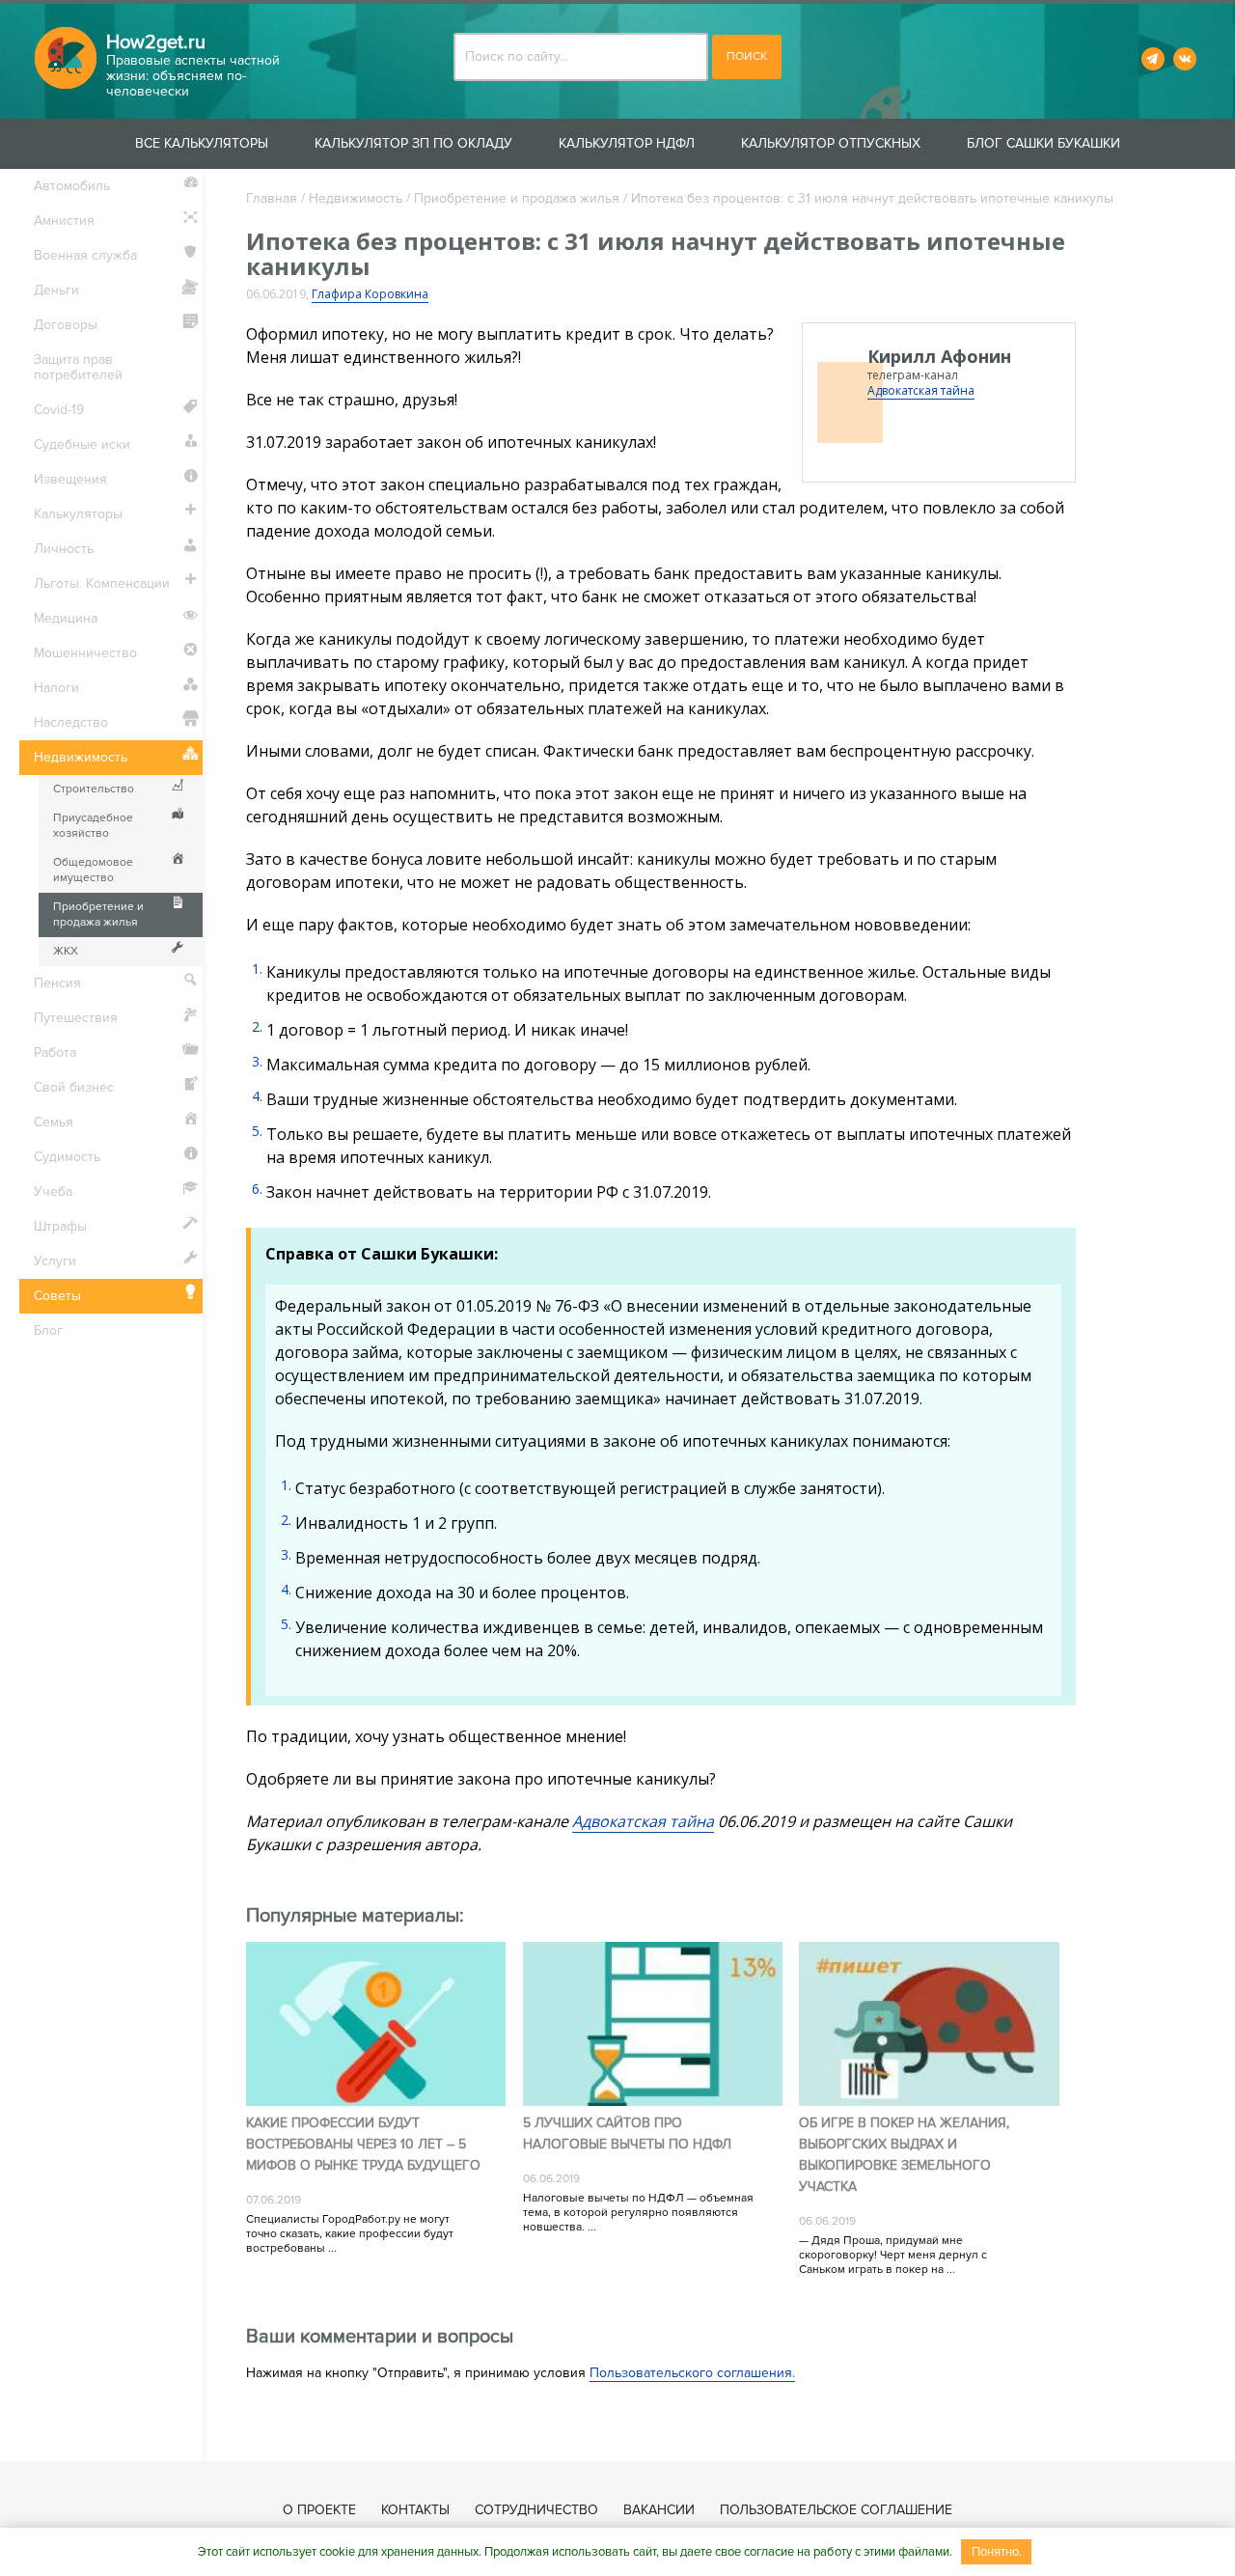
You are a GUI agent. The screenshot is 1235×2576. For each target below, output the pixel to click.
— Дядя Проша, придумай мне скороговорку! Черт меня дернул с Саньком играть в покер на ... (893, 2255)
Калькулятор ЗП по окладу (413, 143)
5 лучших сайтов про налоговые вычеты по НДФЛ (627, 2133)
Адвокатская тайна (921, 390)
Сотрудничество (536, 2510)
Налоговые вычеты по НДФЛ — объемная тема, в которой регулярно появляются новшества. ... (638, 2213)
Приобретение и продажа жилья (517, 198)
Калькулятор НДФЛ (627, 143)
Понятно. (997, 2552)
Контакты (415, 2510)
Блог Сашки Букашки (1043, 143)
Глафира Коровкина (370, 294)
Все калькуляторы (202, 143)
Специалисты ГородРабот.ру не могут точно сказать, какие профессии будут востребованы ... (350, 2234)
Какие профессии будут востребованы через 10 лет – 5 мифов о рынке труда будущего (363, 2144)
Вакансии (659, 2510)
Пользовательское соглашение (836, 2510)
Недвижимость (356, 198)
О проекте (319, 2510)
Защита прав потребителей (78, 367)
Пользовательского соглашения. (692, 2373)
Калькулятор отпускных (831, 143)
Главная (272, 198)
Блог (48, 1330)
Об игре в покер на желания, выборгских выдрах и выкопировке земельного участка (904, 2155)
